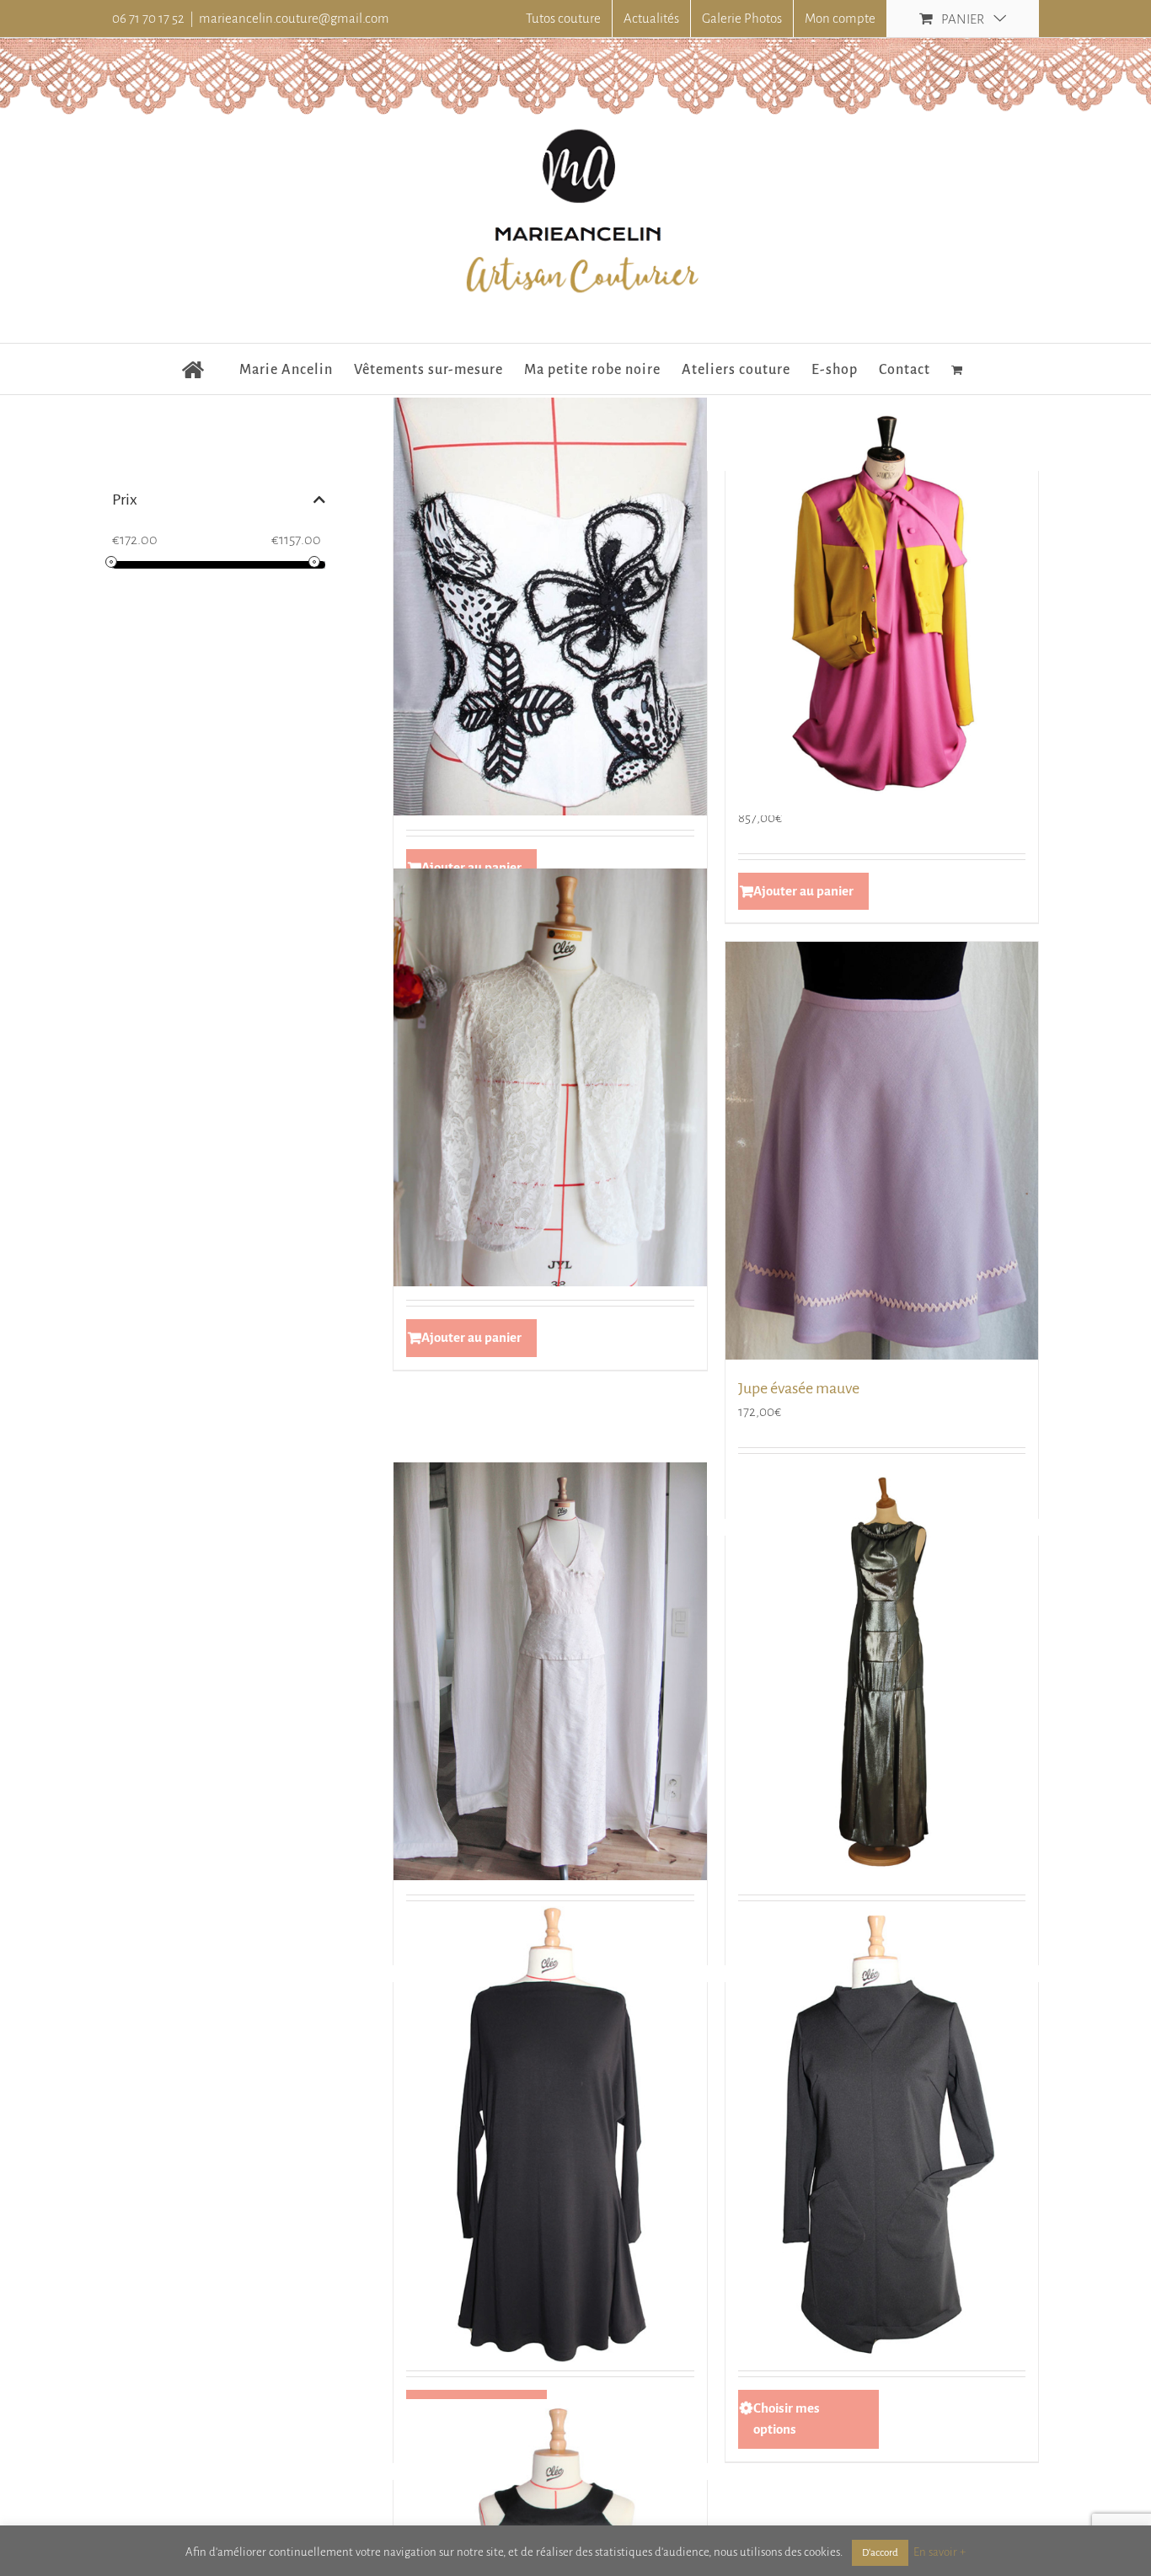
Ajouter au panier (803, 891)
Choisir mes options (787, 2419)
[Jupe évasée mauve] (882, 1151)
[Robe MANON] (550, 2132)
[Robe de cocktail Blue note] (882, 1672)
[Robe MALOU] (882, 2132)
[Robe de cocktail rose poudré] (550, 1672)
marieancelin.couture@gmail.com (294, 18)
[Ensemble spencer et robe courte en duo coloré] (882, 607)
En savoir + (940, 2552)
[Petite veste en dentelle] (550, 1077)
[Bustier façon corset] (550, 607)
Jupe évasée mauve (799, 1388)
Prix (125, 500)
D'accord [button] (880, 2553)
